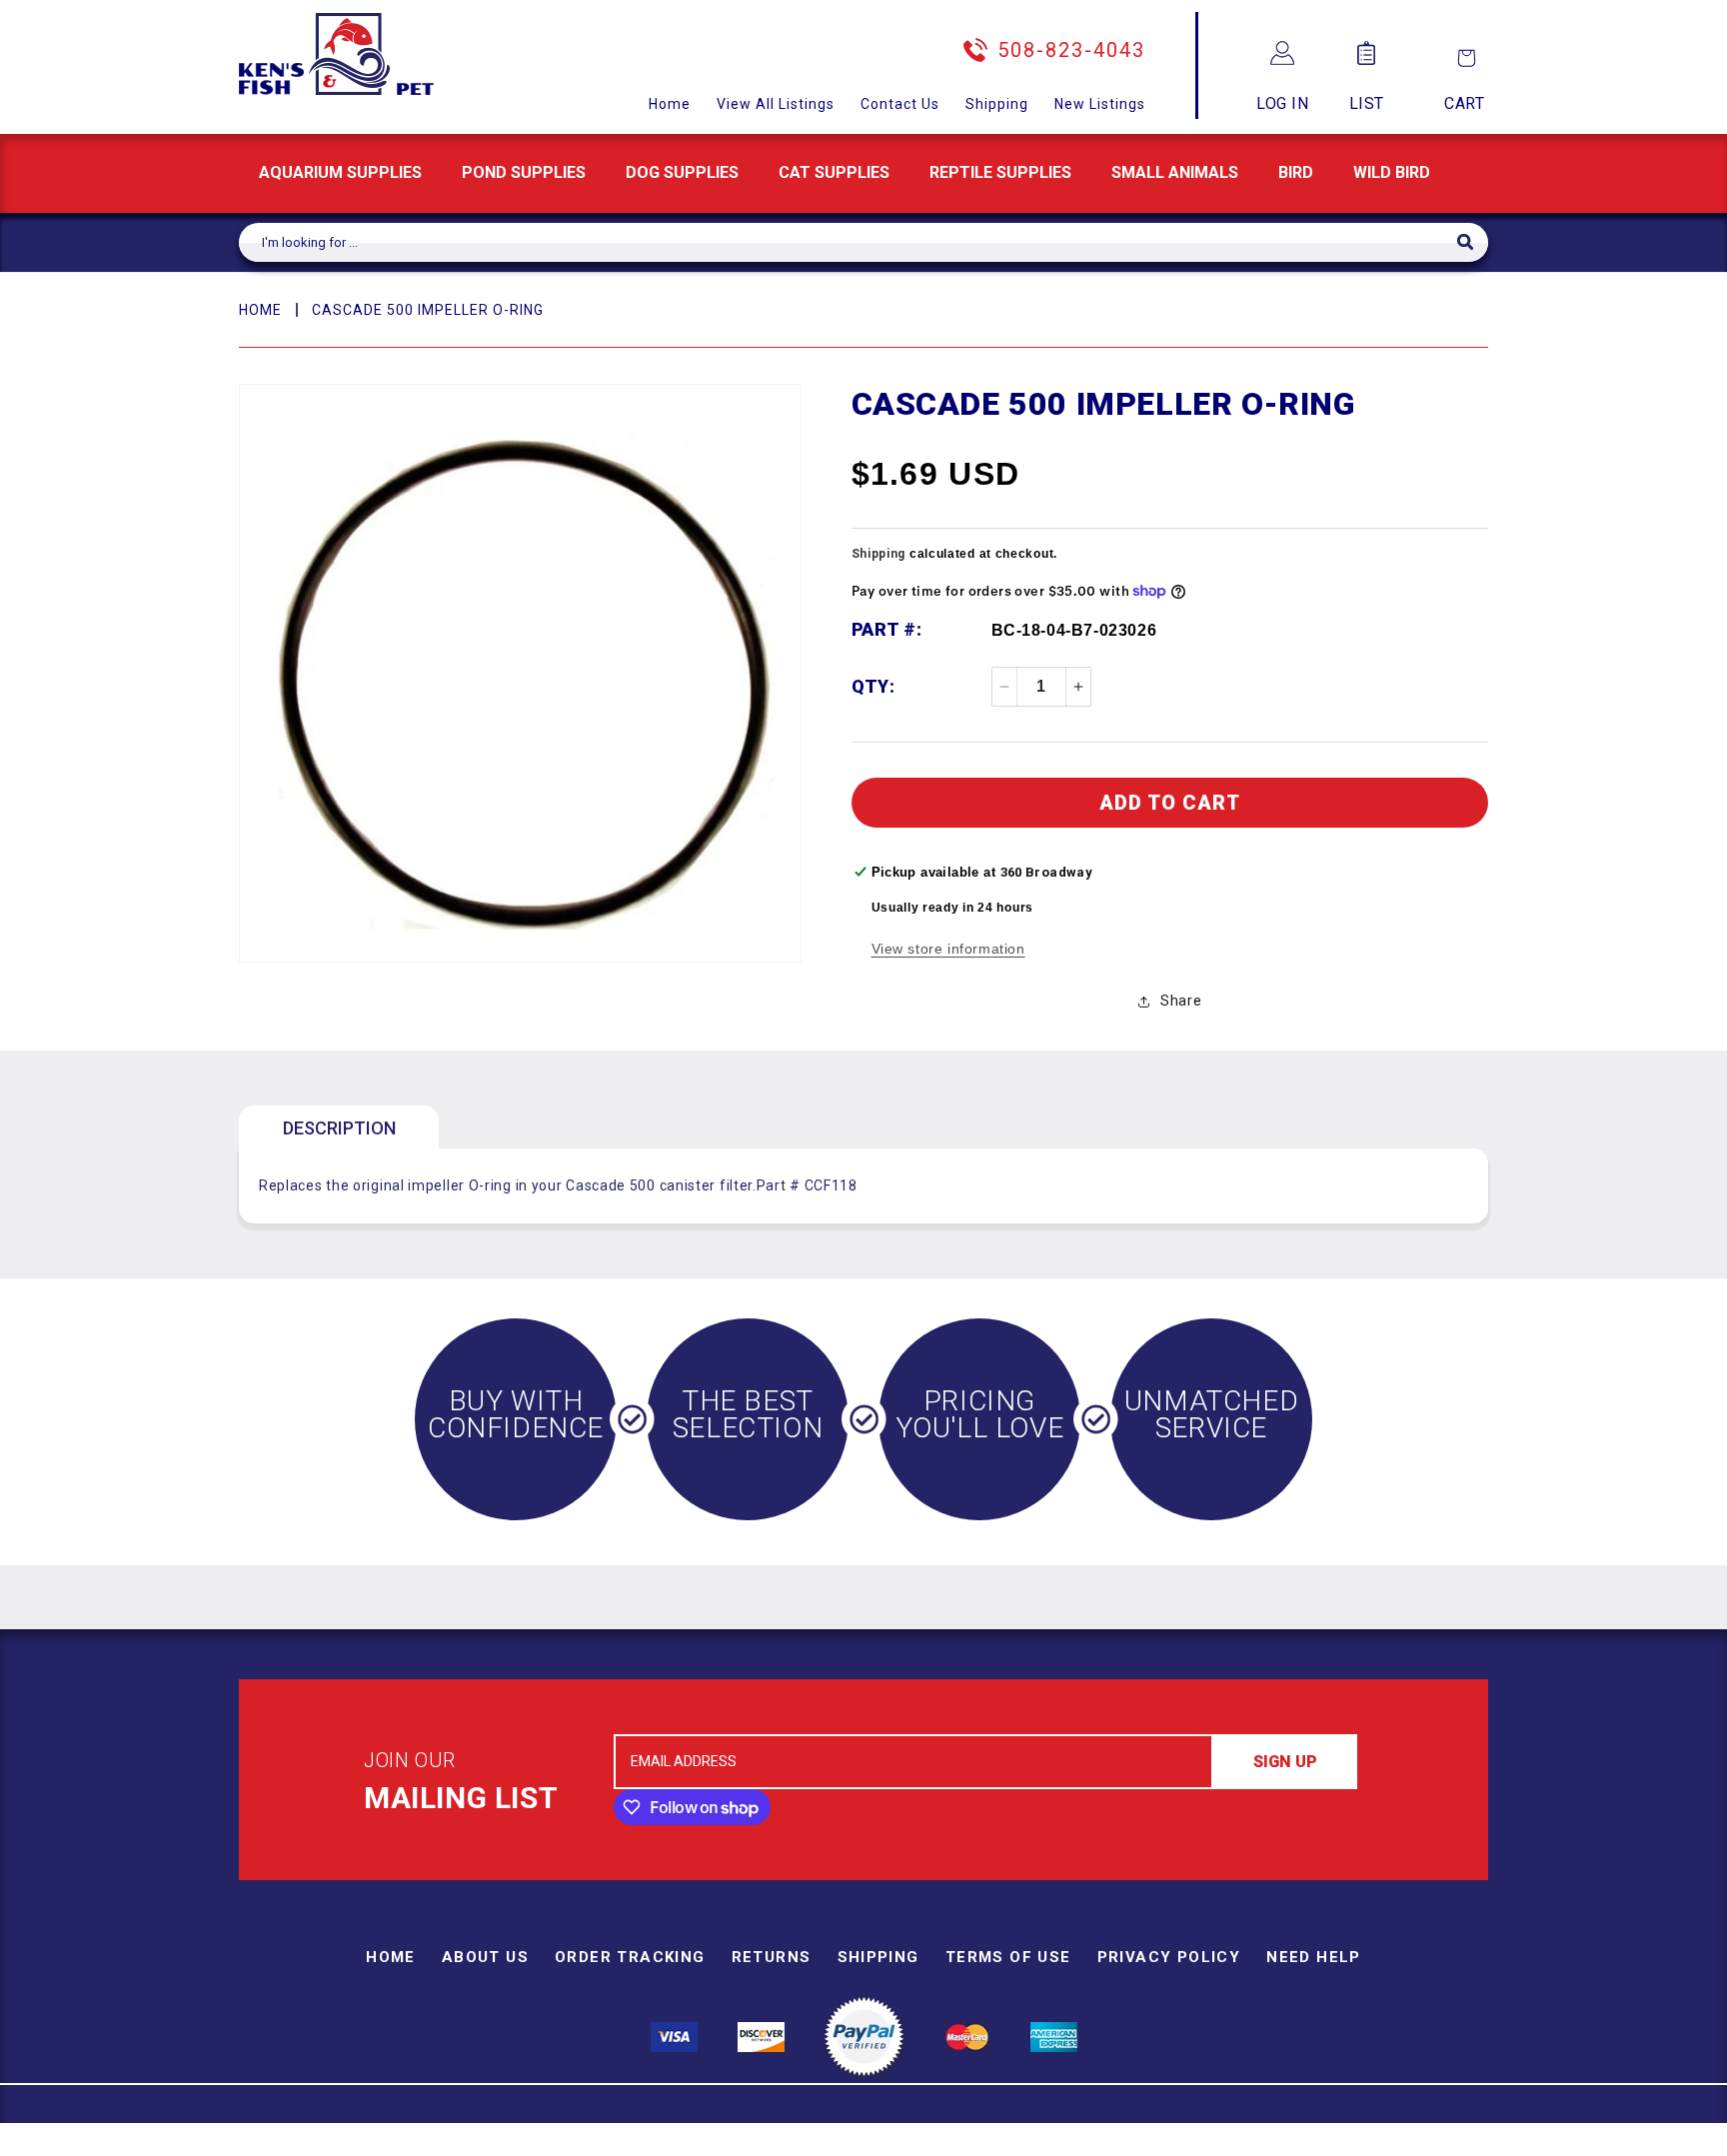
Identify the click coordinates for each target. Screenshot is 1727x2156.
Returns (772, 1957)
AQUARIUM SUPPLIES (340, 172)
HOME (260, 310)
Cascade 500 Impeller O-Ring (428, 310)
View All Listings (776, 104)
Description (339, 1128)
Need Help (1314, 1957)
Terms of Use (1008, 1957)
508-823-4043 (1071, 50)
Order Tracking (630, 1957)
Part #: (887, 629)
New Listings (1100, 104)
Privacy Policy (1169, 1957)
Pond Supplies (524, 172)
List (1367, 103)
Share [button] (1181, 1001)
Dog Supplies (682, 172)
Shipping (997, 104)
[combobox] (848, 242)
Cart (1464, 103)
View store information (948, 949)
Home (670, 104)
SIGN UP (1285, 1762)
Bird (1296, 172)
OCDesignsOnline (1020, 2145)
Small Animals (1175, 172)
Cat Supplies (834, 172)
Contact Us (900, 104)
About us (485, 1957)
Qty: (873, 686)
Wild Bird (1392, 172)
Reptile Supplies (1000, 172)
